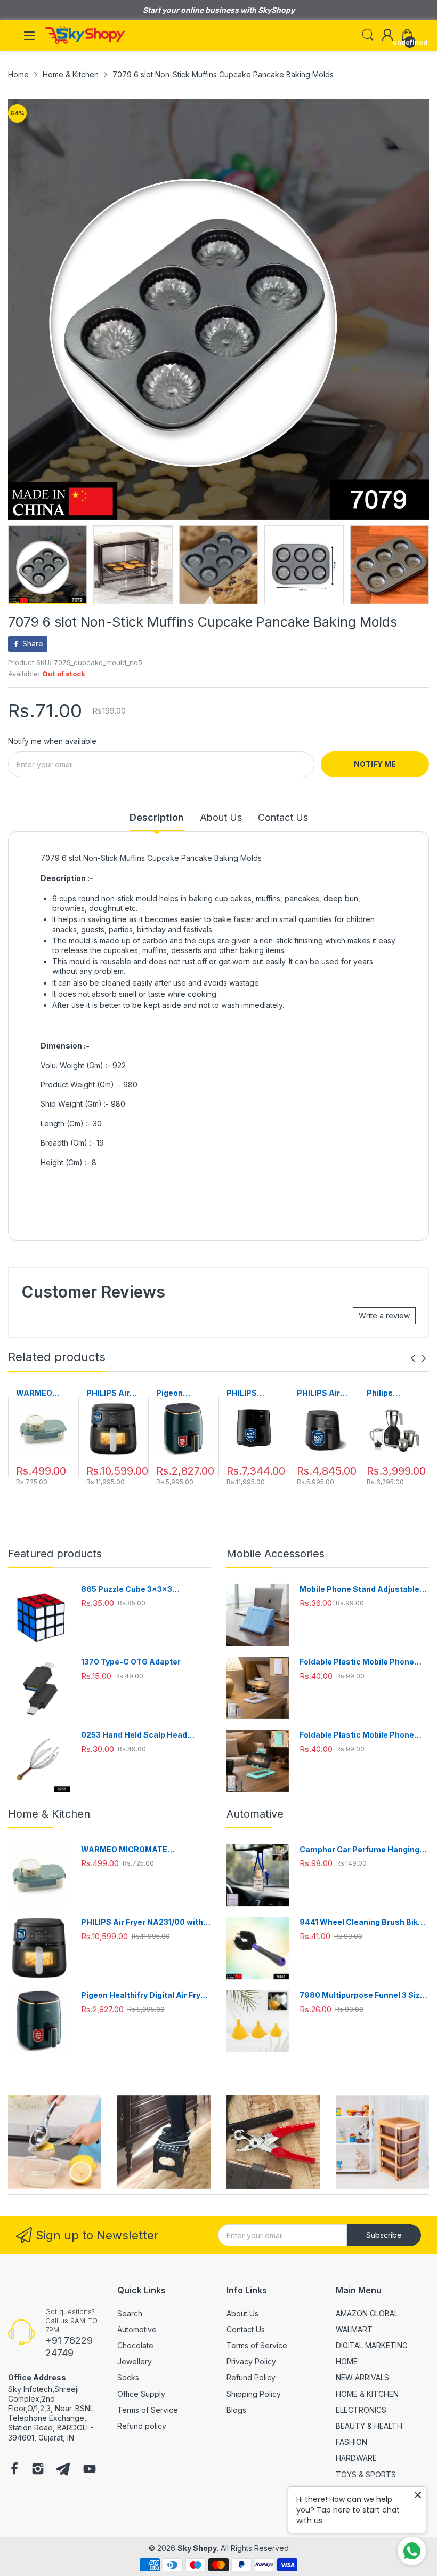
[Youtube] (90, 2470)
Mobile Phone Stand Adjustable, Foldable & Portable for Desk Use (362, 1590)
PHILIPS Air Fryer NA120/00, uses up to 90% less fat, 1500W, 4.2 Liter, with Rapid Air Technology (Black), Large (323, 1393)
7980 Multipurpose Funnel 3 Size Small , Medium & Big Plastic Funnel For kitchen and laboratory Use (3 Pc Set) (363, 1995)
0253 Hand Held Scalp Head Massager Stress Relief (134, 1735)
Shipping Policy (254, 2394)
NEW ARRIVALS (362, 2377)
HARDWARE (356, 2458)
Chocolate (135, 2345)
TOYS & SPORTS (366, 2474)
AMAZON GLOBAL (367, 2313)
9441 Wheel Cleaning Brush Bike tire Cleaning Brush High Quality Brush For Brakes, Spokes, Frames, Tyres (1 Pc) (361, 1922)
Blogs (236, 2410)
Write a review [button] (384, 1315)
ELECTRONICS (361, 2410)
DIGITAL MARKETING (372, 2345)
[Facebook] (14, 2470)
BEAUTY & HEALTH (369, 2426)
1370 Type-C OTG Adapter (131, 1662)
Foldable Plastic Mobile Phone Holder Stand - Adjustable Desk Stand (360, 1662)
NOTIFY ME (375, 764)
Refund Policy (251, 2377)
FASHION (351, 2442)
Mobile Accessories (276, 1554)
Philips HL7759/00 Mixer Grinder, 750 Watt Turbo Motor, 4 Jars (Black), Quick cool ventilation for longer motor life (394, 1393)
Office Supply (141, 2394)
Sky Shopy (197, 2548)
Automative (255, 1814)
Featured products (55, 1554)
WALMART (354, 2329)
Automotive (137, 2329)
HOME (347, 2361)
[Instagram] (38, 2470)
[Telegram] (63, 2470)
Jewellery (135, 2361)
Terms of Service (148, 2410)
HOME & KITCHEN (367, 2394)
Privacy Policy (251, 2361)
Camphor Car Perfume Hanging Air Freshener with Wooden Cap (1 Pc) (363, 1850)
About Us (242, 2313)
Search (130, 2313)
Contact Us (246, 2329)
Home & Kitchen (49, 1814)
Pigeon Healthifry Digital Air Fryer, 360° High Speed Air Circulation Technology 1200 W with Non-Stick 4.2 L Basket (183, 1393)
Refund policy (142, 2426)
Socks (128, 2377)
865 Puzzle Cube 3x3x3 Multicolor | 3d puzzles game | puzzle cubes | (138, 1590)
